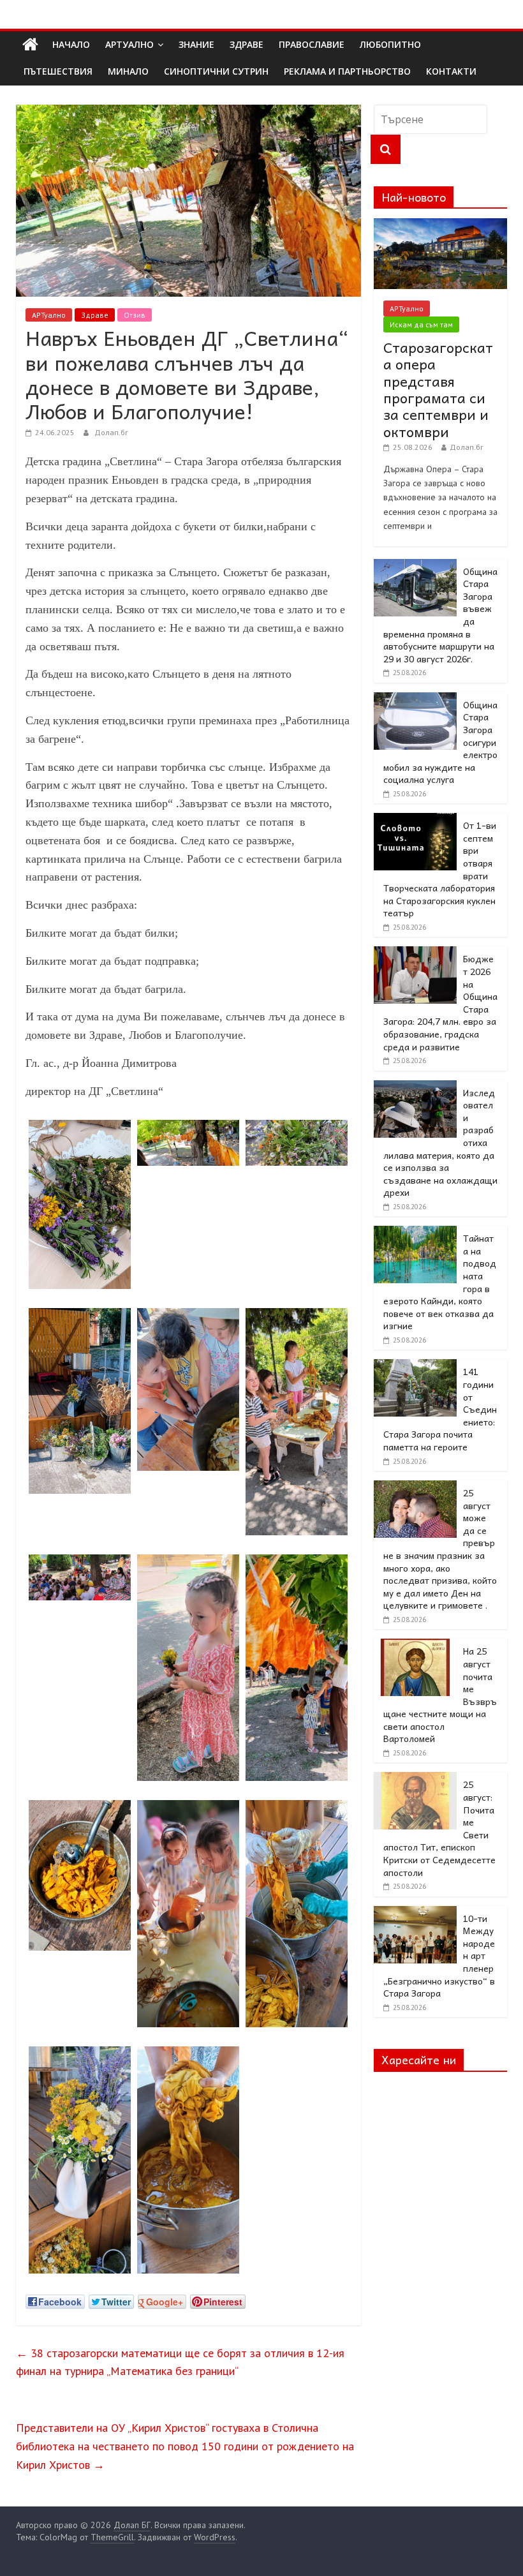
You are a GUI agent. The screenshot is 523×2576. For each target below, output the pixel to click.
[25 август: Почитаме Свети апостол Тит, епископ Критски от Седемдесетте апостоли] (415, 1779)
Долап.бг (111, 432)
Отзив (135, 315)
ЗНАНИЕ (196, 44)
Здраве (95, 315)
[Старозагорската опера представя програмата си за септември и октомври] (441, 225)
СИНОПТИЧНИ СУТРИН (216, 71)
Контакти (451, 71)
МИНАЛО (128, 71)
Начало (71, 44)
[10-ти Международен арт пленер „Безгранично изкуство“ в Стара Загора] (415, 1913)
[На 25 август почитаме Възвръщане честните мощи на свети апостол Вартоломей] (415, 1646)
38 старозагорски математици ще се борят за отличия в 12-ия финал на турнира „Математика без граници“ (180, 2362)
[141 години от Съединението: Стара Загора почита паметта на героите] (415, 1366)
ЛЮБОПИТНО (390, 44)
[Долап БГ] (30, 45)
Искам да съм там (421, 324)
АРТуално (129, 44)
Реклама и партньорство (347, 71)
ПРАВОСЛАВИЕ (312, 44)
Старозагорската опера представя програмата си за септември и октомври (438, 389)
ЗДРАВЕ (247, 44)
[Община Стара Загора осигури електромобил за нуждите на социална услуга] (415, 699)
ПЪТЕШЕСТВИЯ (58, 71)
